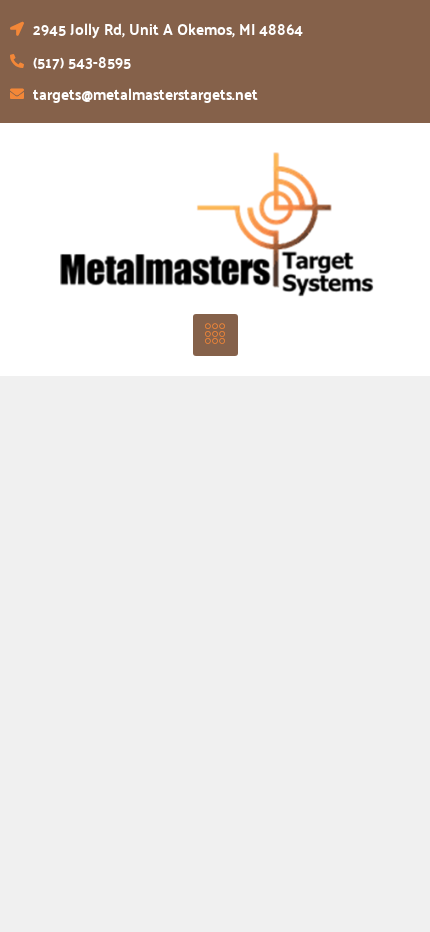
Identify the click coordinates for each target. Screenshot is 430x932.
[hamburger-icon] (215, 335)
